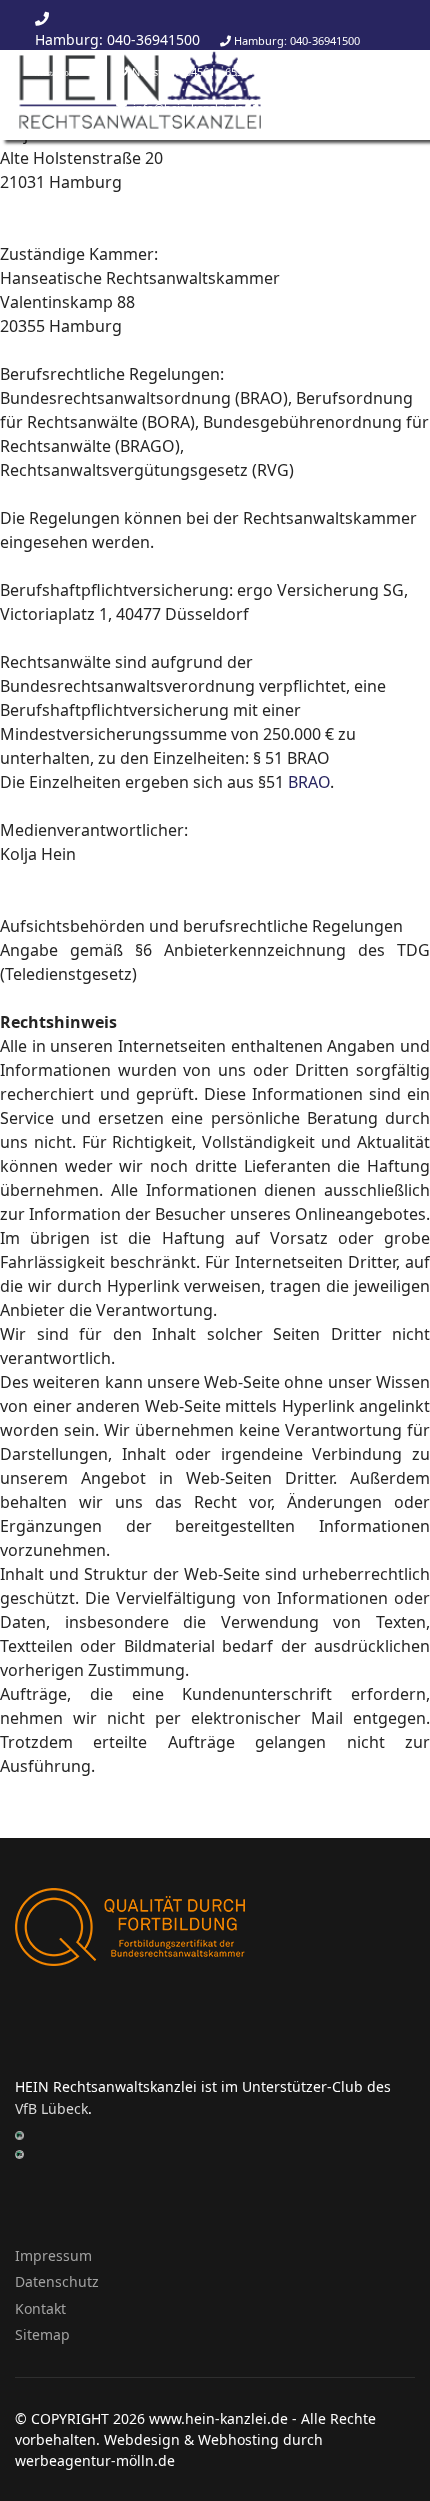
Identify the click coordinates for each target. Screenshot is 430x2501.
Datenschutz (57, 2281)
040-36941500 (325, 40)
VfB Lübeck (51, 2108)
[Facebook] (252, 106)
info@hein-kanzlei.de (65, 110)
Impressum (53, 2255)
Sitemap (42, 2334)
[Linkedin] (309, 106)
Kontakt (40, 2308)
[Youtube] (281, 106)
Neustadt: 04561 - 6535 (66, 74)
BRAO (309, 782)
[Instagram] (335, 106)
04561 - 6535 (217, 71)
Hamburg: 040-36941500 (117, 39)
